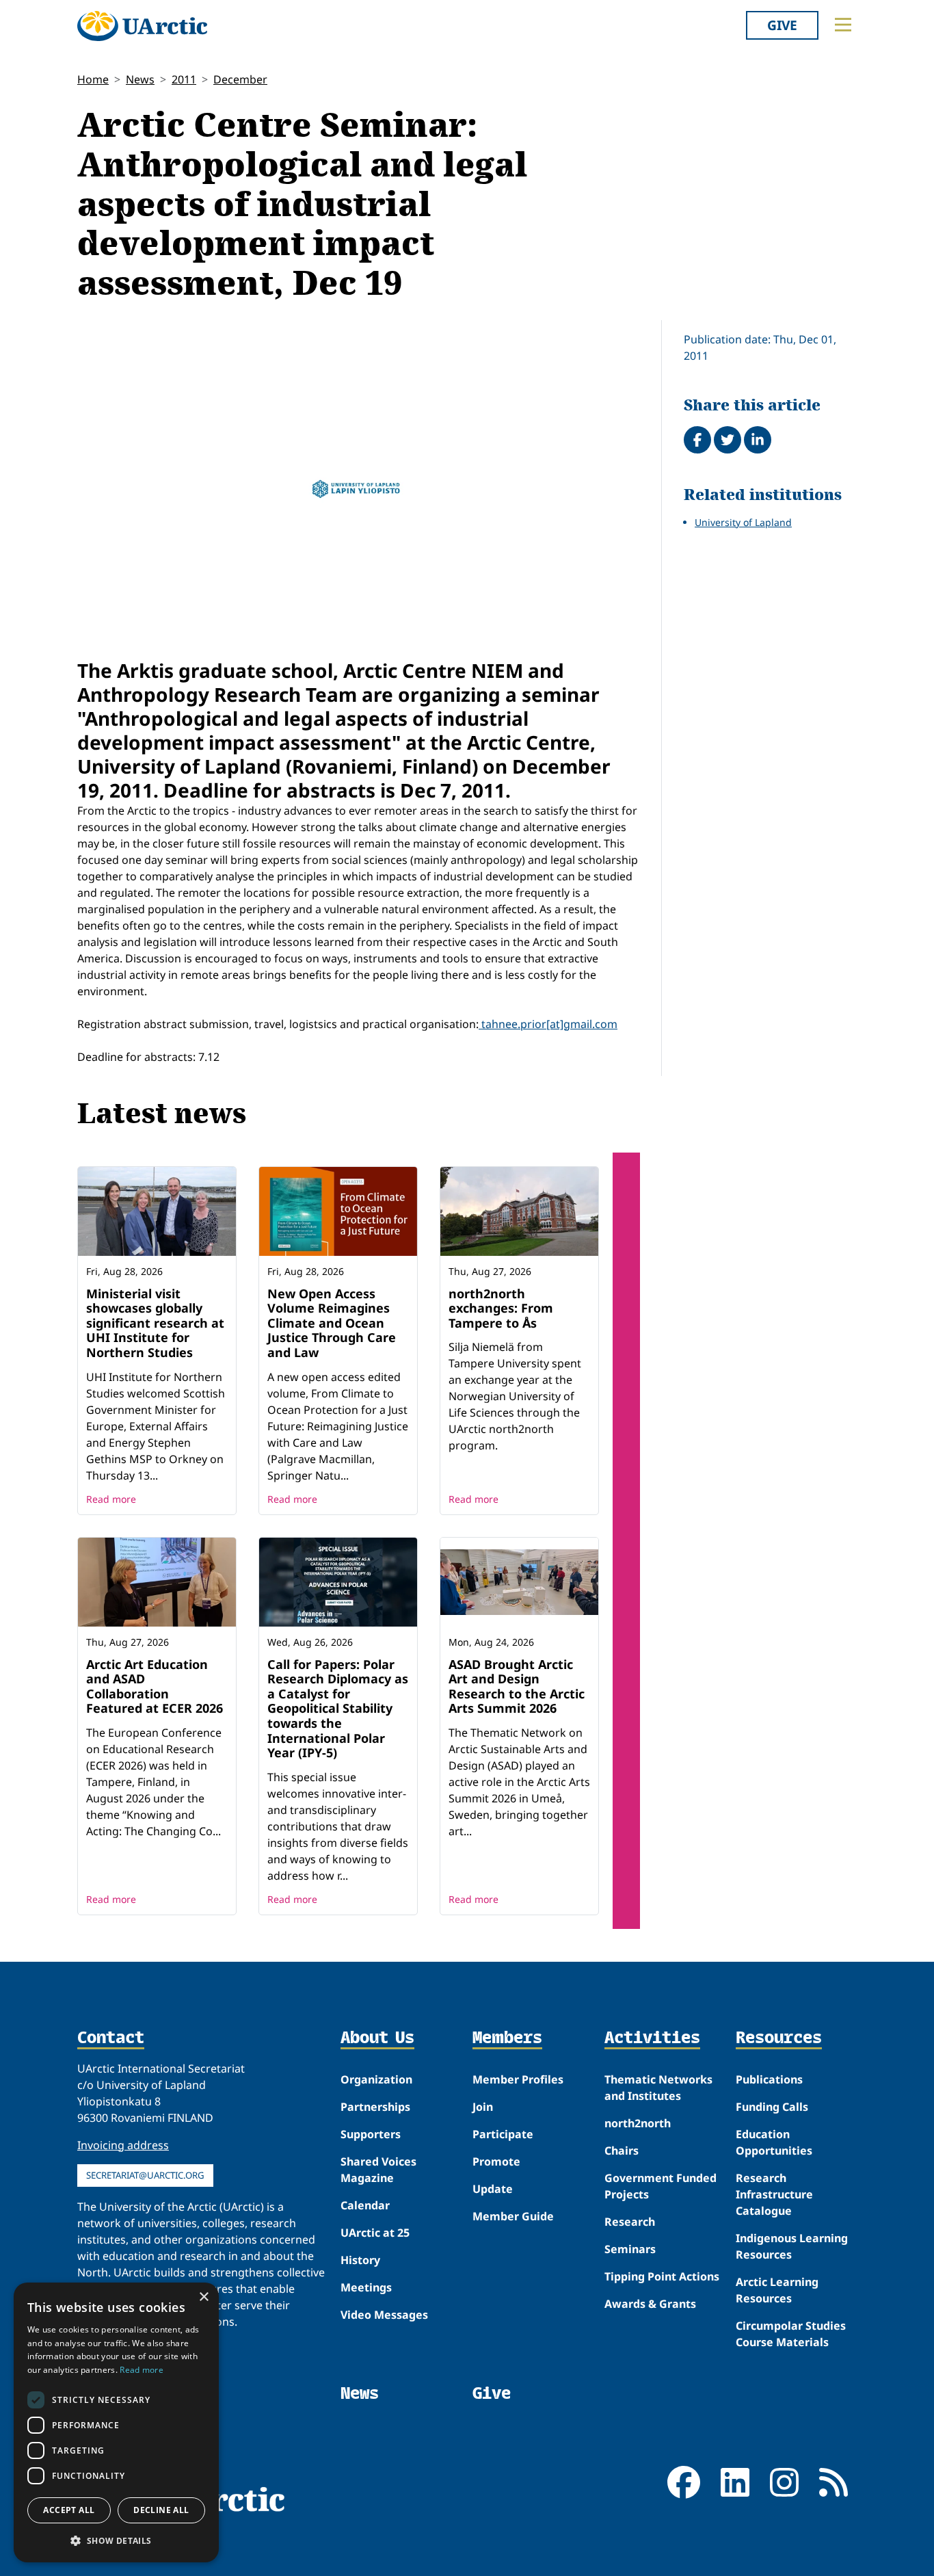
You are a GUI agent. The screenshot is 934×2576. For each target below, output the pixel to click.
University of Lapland (743, 522)
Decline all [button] (161, 2510)
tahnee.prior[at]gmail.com (548, 1024)
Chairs (622, 2151)
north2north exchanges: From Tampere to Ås (501, 1308)
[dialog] (116, 2422)
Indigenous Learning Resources (792, 2246)
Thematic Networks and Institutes (658, 2088)
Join (483, 2107)
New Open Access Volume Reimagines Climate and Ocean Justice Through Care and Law (332, 1323)
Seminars (630, 2249)
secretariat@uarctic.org (145, 2175)
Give (782, 25)
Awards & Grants (650, 2304)
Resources (779, 2038)
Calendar (365, 2205)
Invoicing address (123, 2145)
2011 (184, 79)
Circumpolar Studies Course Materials (791, 2334)
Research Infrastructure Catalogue (774, 2194)
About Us (377, 2038)
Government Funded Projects (661, 2186)
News (140, 79)
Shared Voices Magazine (378, 2170)
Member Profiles (518, 2079)
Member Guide (513, 2216)
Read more (111, 1499)
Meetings (366, 2287)
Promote (496, 2161)
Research (630, 2222)
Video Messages (384, 2315)
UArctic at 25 (375, 2233)
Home (93, 79)
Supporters (371, 2134)
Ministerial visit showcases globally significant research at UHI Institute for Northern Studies (155, 1323)
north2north (638, 2123)
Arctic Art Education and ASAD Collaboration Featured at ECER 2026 (155, 1686)
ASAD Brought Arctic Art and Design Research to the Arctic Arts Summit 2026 (517, 1686)
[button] (116, 2540)
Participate (503, 2134)
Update (493, 2189)
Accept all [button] (69, 2510)
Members (507, 2038)
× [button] (203, 2297)
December (240, 79)
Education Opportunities (774, 2142)
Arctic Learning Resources (777, 2290)
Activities (652, 2038)
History (360, 2260)
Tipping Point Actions (662, 2276)
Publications (769, 2079)
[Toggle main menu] (843, 25)
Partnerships (375, 2107)
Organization (376, 2079)
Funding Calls (772, 2107)
